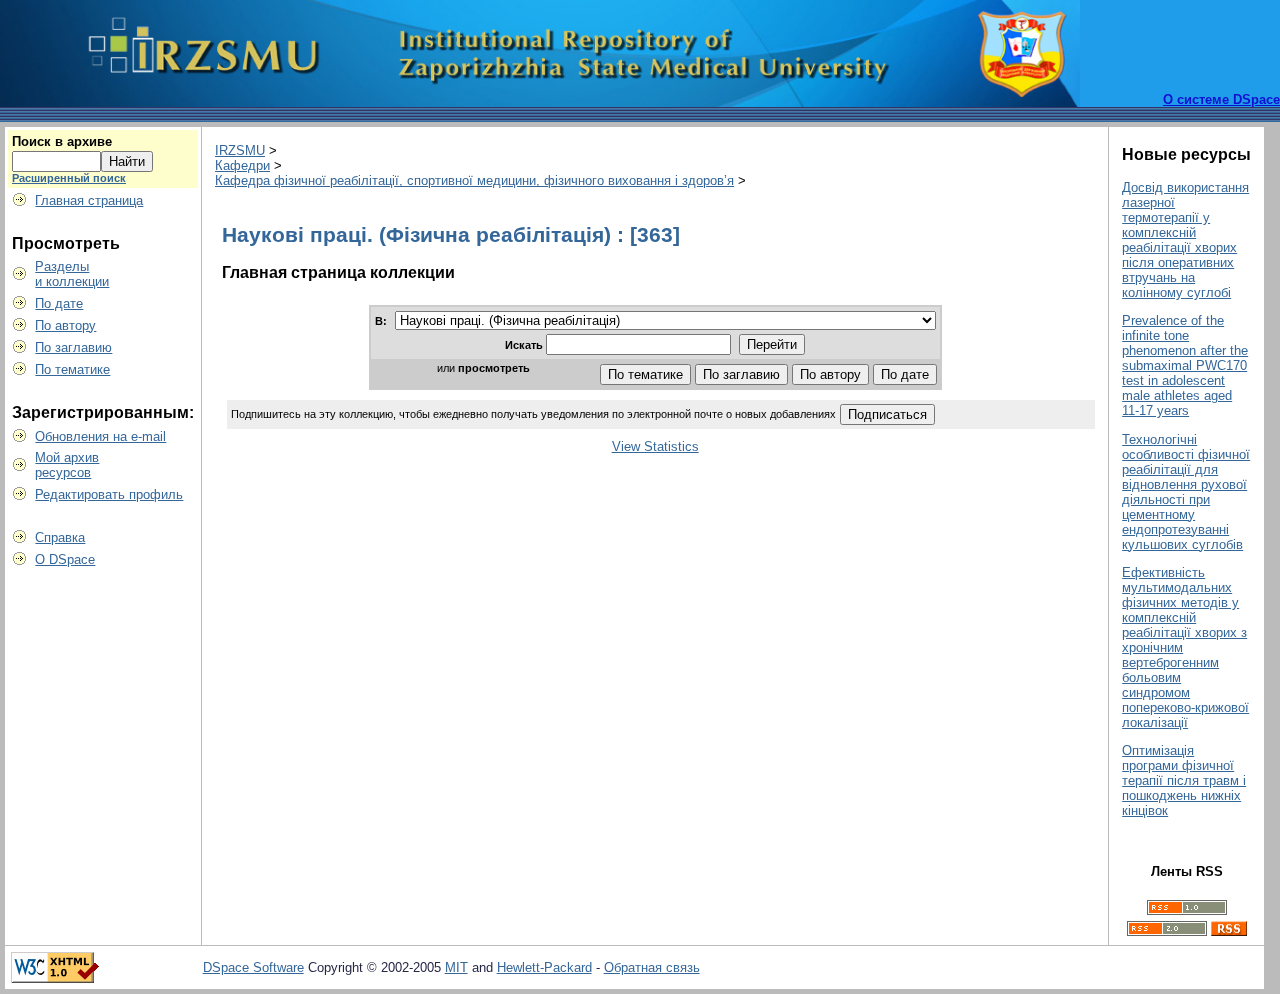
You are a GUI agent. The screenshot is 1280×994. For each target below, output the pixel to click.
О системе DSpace (1221, 99)
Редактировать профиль (109, 494)
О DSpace (65, 559)
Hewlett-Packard (544, 967)
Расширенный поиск (69, 178)
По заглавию (73, 347)
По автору (65, 325)
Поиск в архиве (62, 141)
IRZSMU (240, 150)
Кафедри (242, 165)
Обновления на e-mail (100, 436)
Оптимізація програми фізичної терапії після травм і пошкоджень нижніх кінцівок (1184, 780)
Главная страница (89, 200)
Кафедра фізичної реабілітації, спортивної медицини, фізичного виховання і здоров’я (474, 180)
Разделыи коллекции (72, 274)
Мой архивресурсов (67, 465)
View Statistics (655, 446)
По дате (59, 303)
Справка (60, 537)
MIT (456, 967)
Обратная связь (652, 967)
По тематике (72, 369)
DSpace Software (253, 967)
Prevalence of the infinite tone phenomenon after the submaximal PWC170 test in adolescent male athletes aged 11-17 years (1185, 365)
